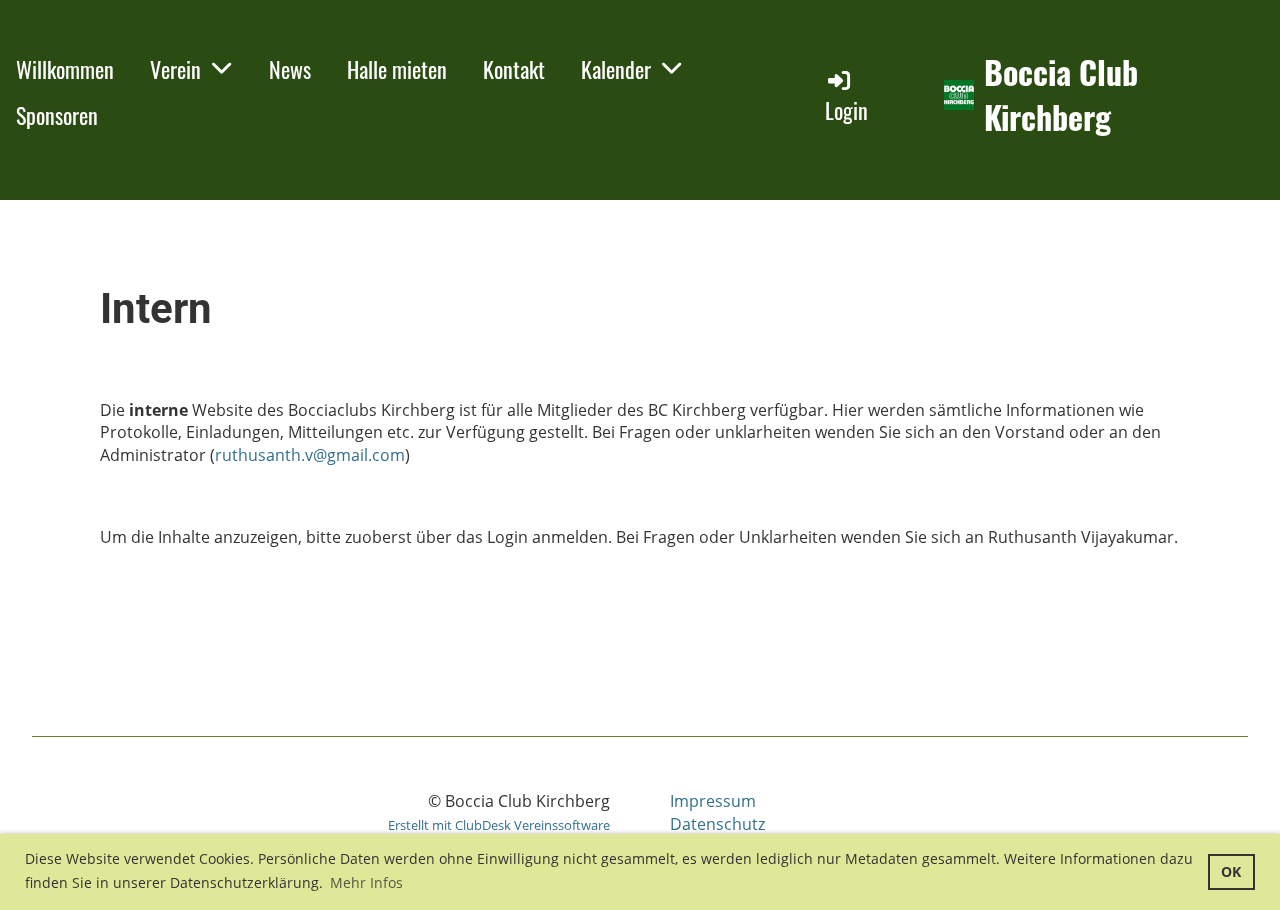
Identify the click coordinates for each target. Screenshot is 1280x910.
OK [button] (1231, 871)
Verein (175, 69)
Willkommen (65, 69)
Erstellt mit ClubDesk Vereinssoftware (499, 825)
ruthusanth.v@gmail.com (310, 455)
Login (846, 110)
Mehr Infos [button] (366, 882)
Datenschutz (717, 824)
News (290, 69)
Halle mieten (397, 69)
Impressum (713, 801)
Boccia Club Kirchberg (1061, 95)
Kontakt (514, 69)
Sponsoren (57, 115)
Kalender (616, 69)
